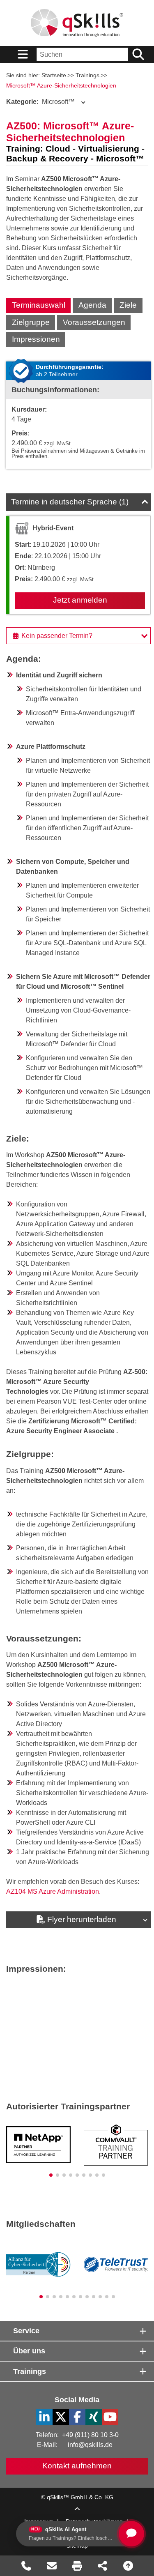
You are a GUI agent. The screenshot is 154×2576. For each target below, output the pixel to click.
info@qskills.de (90, 2445)
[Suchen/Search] (138, 54)
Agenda (92, 305)
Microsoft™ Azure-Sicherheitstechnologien (61, 85)
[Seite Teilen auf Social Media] (103, 2566)
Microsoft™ (40, 102)
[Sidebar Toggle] (23, 54)
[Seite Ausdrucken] (77, 2566)
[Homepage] (77, 23)
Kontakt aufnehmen (77, 2466)
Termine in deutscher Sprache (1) (70, 502)
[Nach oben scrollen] (128, 2566)
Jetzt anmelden (80, 600)
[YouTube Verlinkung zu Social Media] (110, 2417)
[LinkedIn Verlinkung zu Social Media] (44, 2417)
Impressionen (36, 339)
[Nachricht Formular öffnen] (52, 2566)
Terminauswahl (39, 305)
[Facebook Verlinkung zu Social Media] (77, 2417)
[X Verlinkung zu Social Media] (61, 2417)
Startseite (54, 75)
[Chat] (131, 2534)
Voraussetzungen (94, 322)
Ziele (128, 305)
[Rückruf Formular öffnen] (26, 2566)
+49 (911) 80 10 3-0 (90, 2435)
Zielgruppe (31, 322)
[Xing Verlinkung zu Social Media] (94, 2417)
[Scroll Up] (77, 2509)
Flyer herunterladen (82, 1919)
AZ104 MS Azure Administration (53, 1891)
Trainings (87, 75)
